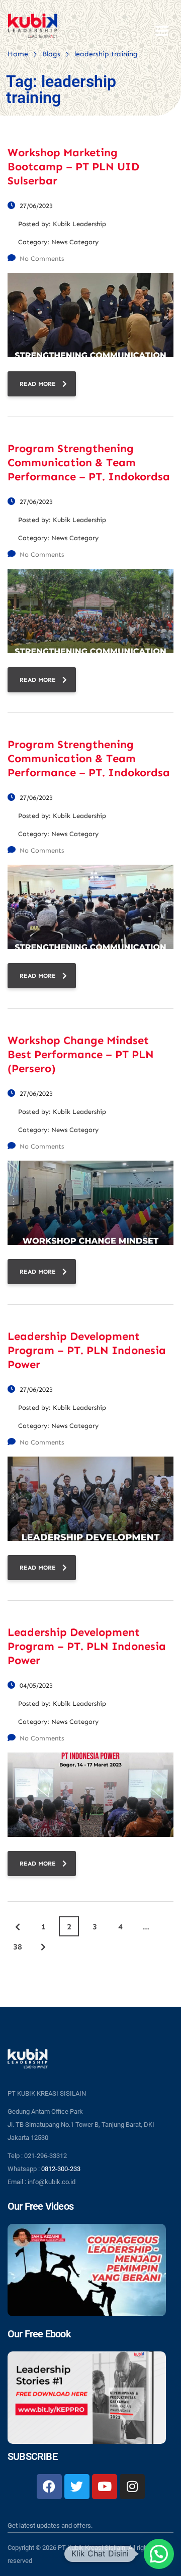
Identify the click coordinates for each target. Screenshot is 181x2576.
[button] (159, 2554)
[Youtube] (105, 2487)
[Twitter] (77, 2487)
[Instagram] (132, 2487)
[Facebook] (49, 2487)
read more (38, 384)
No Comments (42, 259)
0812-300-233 (61, 2169)
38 (18, 1947)
